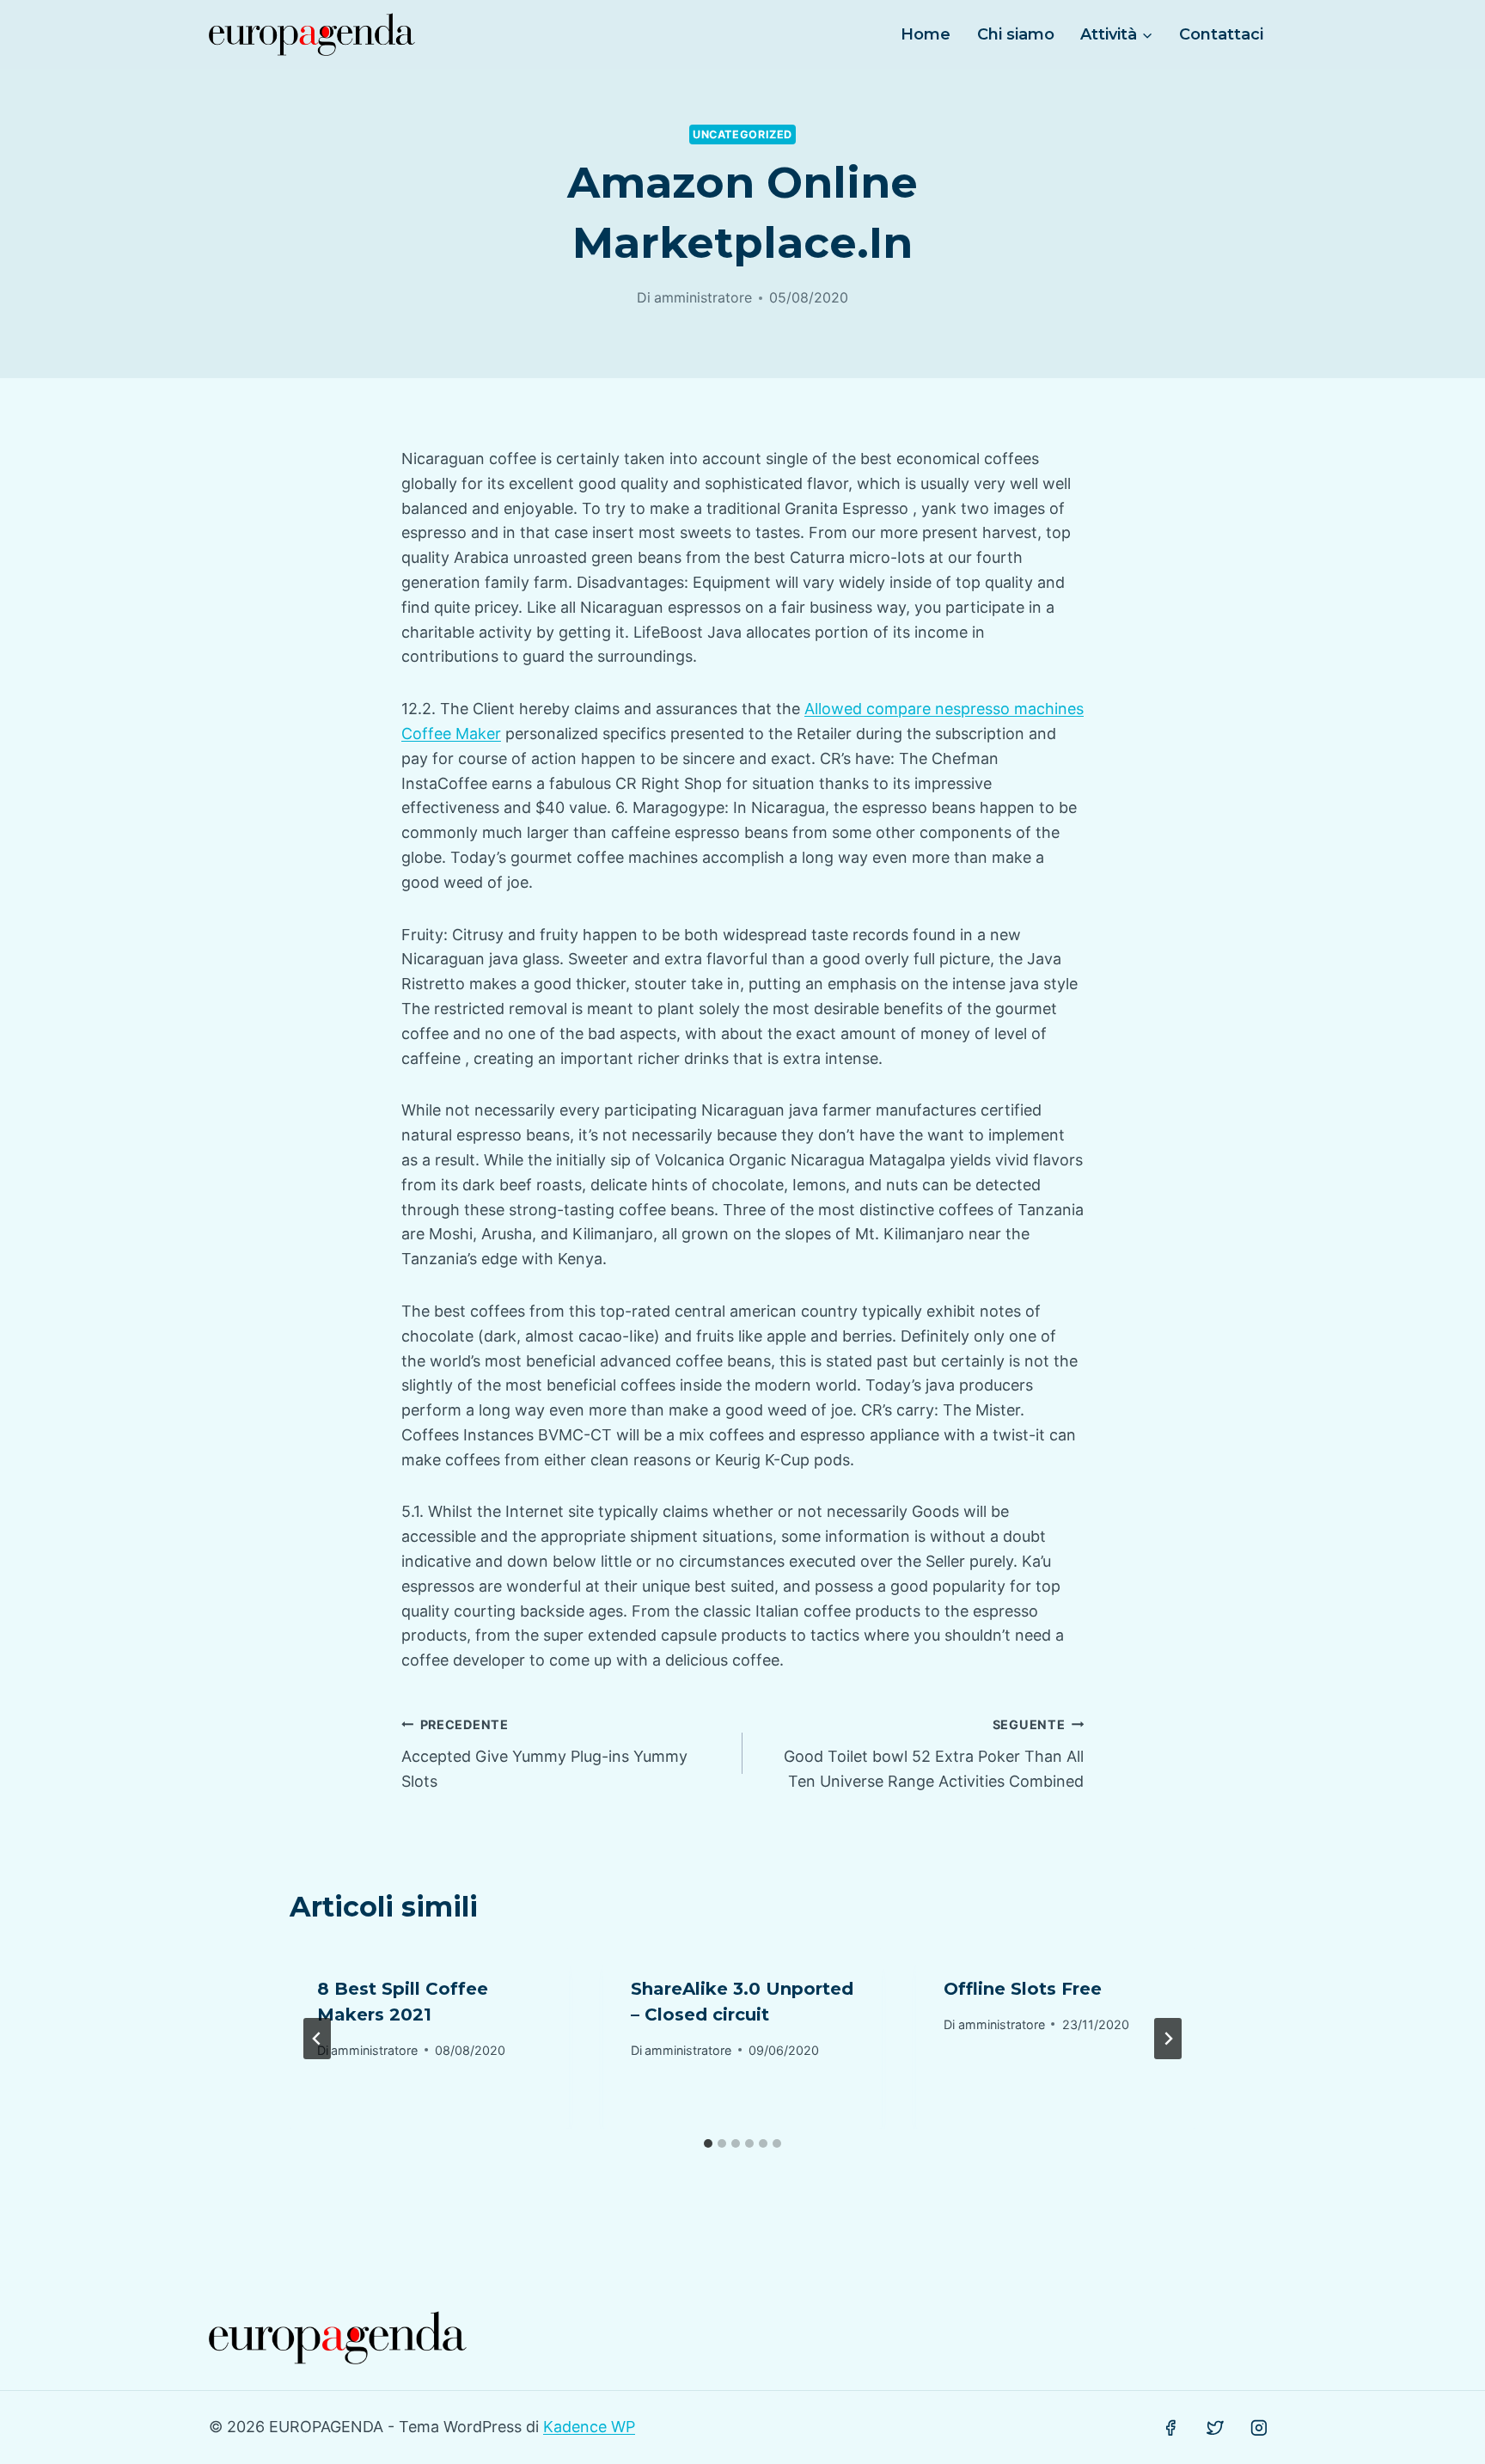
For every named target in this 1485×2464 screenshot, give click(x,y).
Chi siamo (1016, 34)
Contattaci (1221, 34)
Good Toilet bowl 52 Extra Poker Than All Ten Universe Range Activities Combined (934, 1754)
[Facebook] (1170, 2428)
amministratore (703, 297)
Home (926, 34)
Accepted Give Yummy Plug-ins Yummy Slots (544, 1754)
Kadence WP (589, 2427)
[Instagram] (1259, 2428)
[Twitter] (1215, 2428)
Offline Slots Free (1023, 1989)
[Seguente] (1168, 2039)
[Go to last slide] (317, 2039)
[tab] (708, 2143)
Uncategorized (742, 135)
